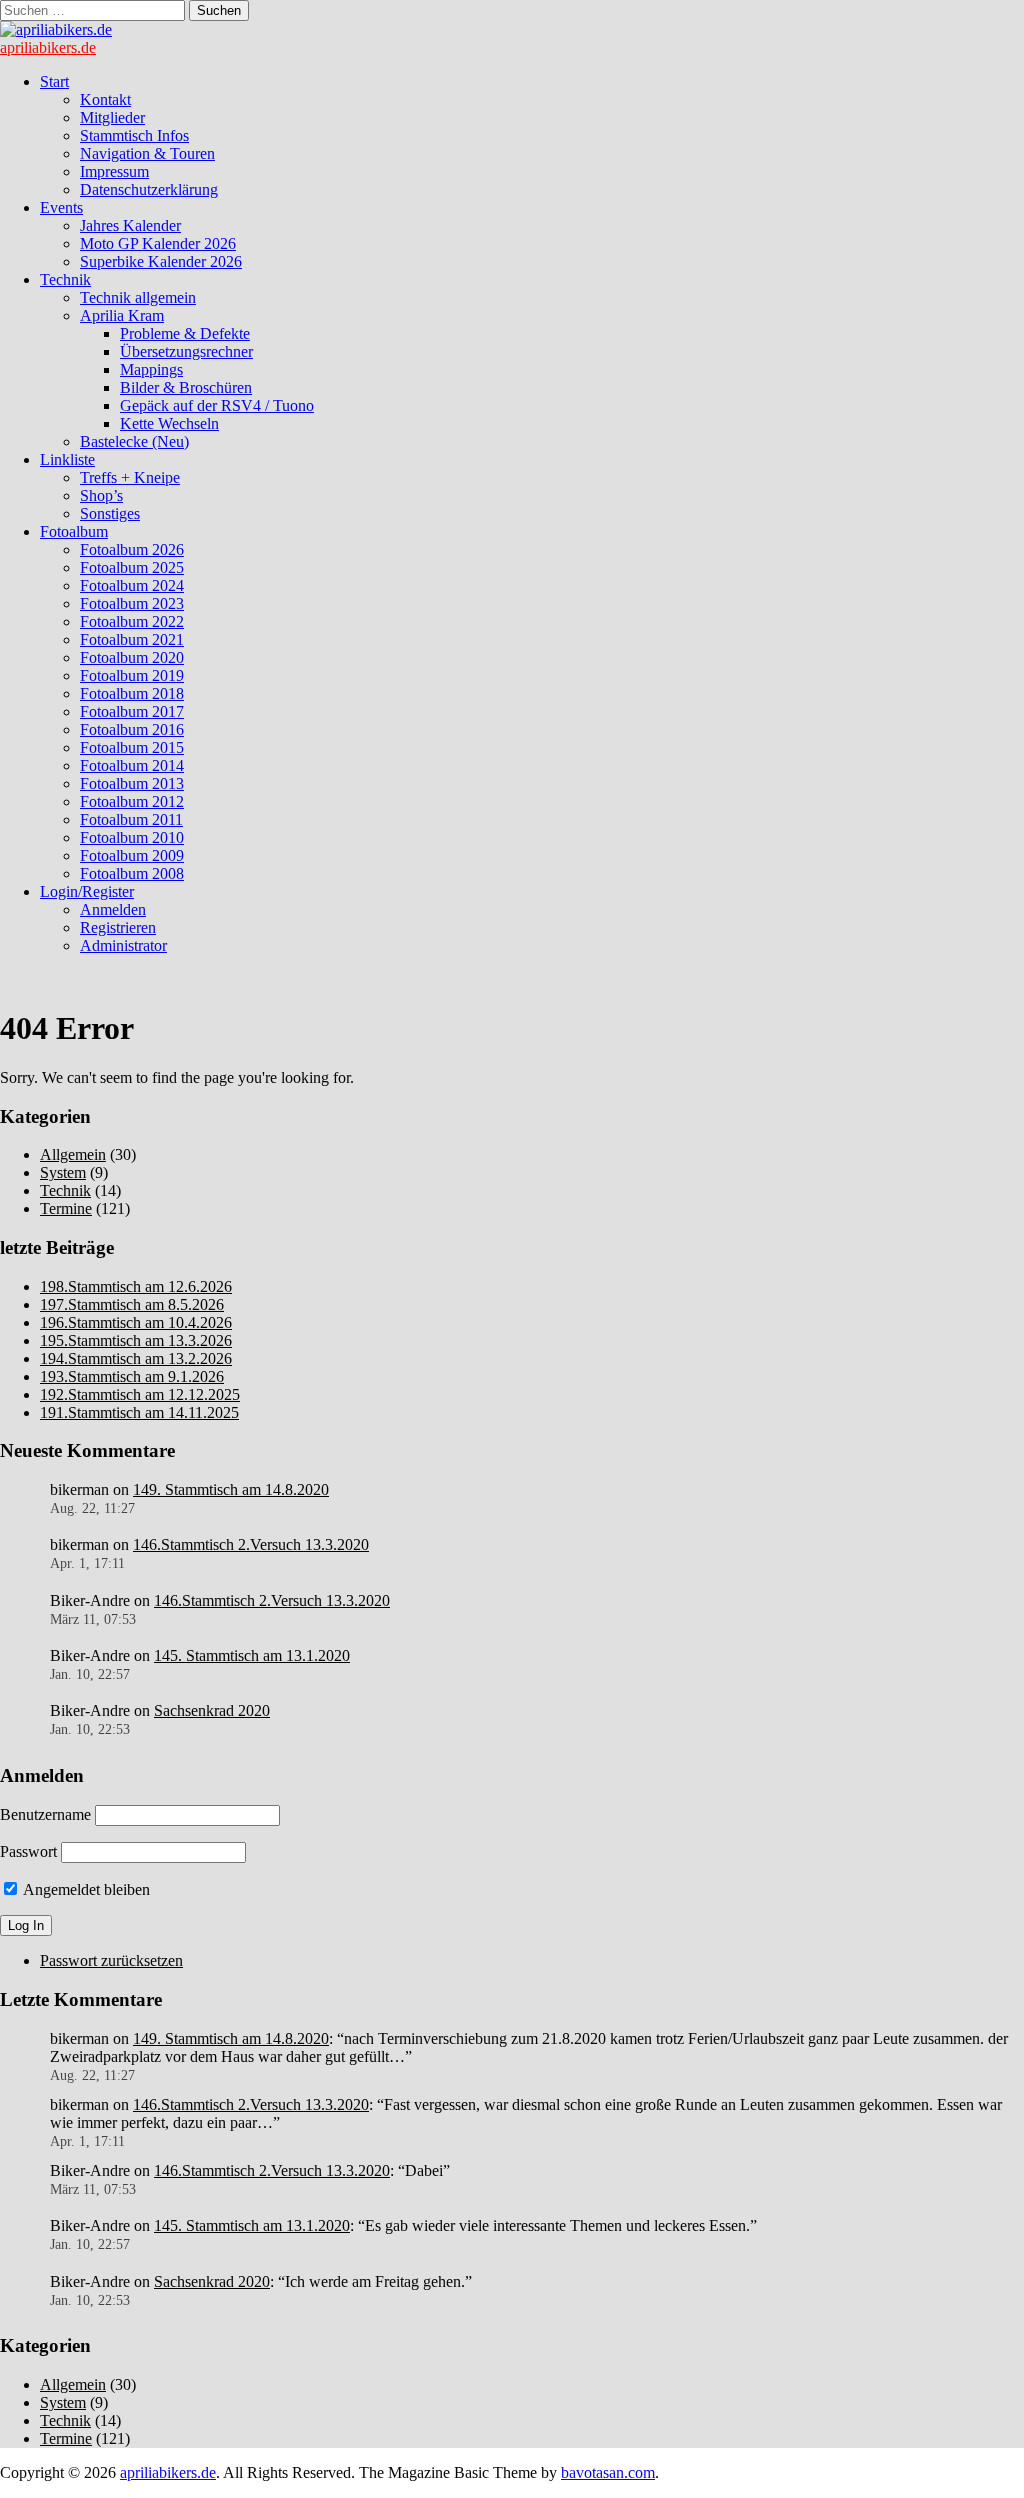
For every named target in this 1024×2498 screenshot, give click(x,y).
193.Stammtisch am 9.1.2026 (132, 1376)
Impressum (114, 171)
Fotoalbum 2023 (132, 603)
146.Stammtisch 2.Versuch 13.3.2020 (251, 1544)
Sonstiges (110, 513)
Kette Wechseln (169, 423)
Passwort (28, 1851)
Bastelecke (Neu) (134, 441)
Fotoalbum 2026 (132, 549)
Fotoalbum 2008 (132, 873)
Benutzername (45, 1814)
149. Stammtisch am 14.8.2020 (231, 1489)
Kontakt (105, 99)
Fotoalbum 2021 (132, 639)
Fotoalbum (74, 531)
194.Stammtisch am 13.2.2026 (136, 1358)
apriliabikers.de (48, 47)
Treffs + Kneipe (130, 477)
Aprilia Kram (122, 315)
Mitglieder (112, 117)
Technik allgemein (138, 297)
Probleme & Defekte (185, 333)
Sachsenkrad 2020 (212, 1710)
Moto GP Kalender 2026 (158, 243)
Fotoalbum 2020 (132, 657)
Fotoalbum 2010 (132, 837)
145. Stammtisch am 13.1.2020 (252, 1655)
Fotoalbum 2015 (132, 747)
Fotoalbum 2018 (132, 693)
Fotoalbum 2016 (132, 729)
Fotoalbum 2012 (132, 801)
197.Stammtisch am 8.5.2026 (132, 1304)
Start (54, 81)
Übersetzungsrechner (186, 351)
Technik (65, 279)
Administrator (123, 945)
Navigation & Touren (147, 153)
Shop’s (101, 495)
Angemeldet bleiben (85, 1889)
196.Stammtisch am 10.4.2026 (136, 1322)
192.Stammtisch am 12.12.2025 (140, 1394)
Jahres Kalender (130, 225)
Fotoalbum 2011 (131, 819)
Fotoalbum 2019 (132, 675)
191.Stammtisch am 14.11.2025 (139, 1412)
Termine (66, 1208)
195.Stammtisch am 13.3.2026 (136, 1340)
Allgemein (73, 1154)
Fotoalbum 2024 (132, 585)
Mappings (151, 369)
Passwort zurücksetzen (111, 1960)
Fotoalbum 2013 (132, 783)
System (63, 1172)
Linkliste (67, 459)
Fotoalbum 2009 (132, 855)
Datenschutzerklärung (149, 189)
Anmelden (113, 909)
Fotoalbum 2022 (132, 621)
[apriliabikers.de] (56, 29)
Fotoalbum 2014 (132, 765)
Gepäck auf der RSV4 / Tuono (217, 405)
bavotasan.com (608, 2472)
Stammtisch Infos (134, 135)
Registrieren (118, 927)
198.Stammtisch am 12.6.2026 (136, 1286)
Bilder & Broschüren (186, 387)
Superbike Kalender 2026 (161, 261)
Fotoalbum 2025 (132, 567)
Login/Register (87, 891)
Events (61, 207)
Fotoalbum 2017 (132, 711)
